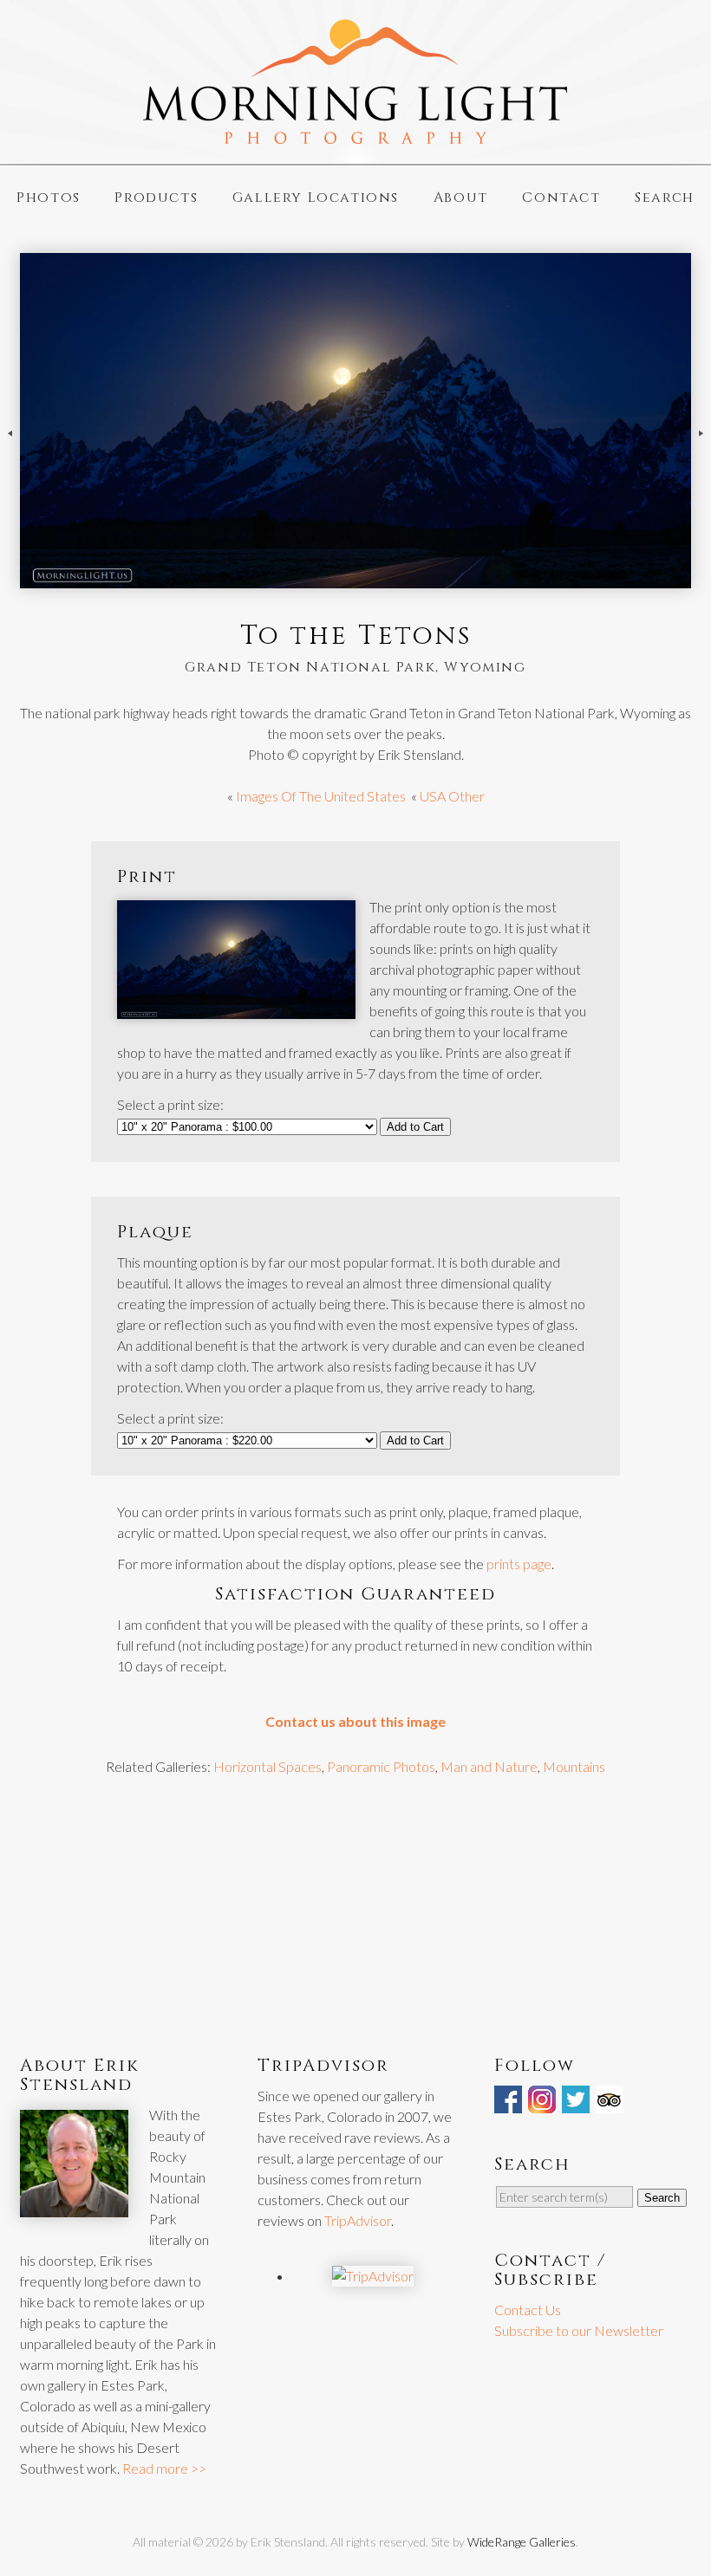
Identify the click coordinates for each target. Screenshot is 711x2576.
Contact (561, 198)
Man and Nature (489, 1766)
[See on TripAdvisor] (611, 2102)
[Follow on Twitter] (577, 2102)
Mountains (574, 1766)
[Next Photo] (701, 449)
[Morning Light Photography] (355, 136)
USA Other (452, 796)
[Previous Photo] (10, 449)
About (461, 198)
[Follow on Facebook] (510, 2102)
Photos (49, 198)
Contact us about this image (355, 1721)
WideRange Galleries (522, 2542)
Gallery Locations (316, 198)
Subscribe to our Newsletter (579, 2330)
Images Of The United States (321, 796)
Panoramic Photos (381, 1766)
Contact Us (528, 2310)
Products (156, 198)
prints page (519, 1564)
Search (665, 198)
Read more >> (164, 2468)
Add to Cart (415, 1127)
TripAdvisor (358, 2220)
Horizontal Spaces (267, 1766)
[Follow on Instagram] (544, 2102)
